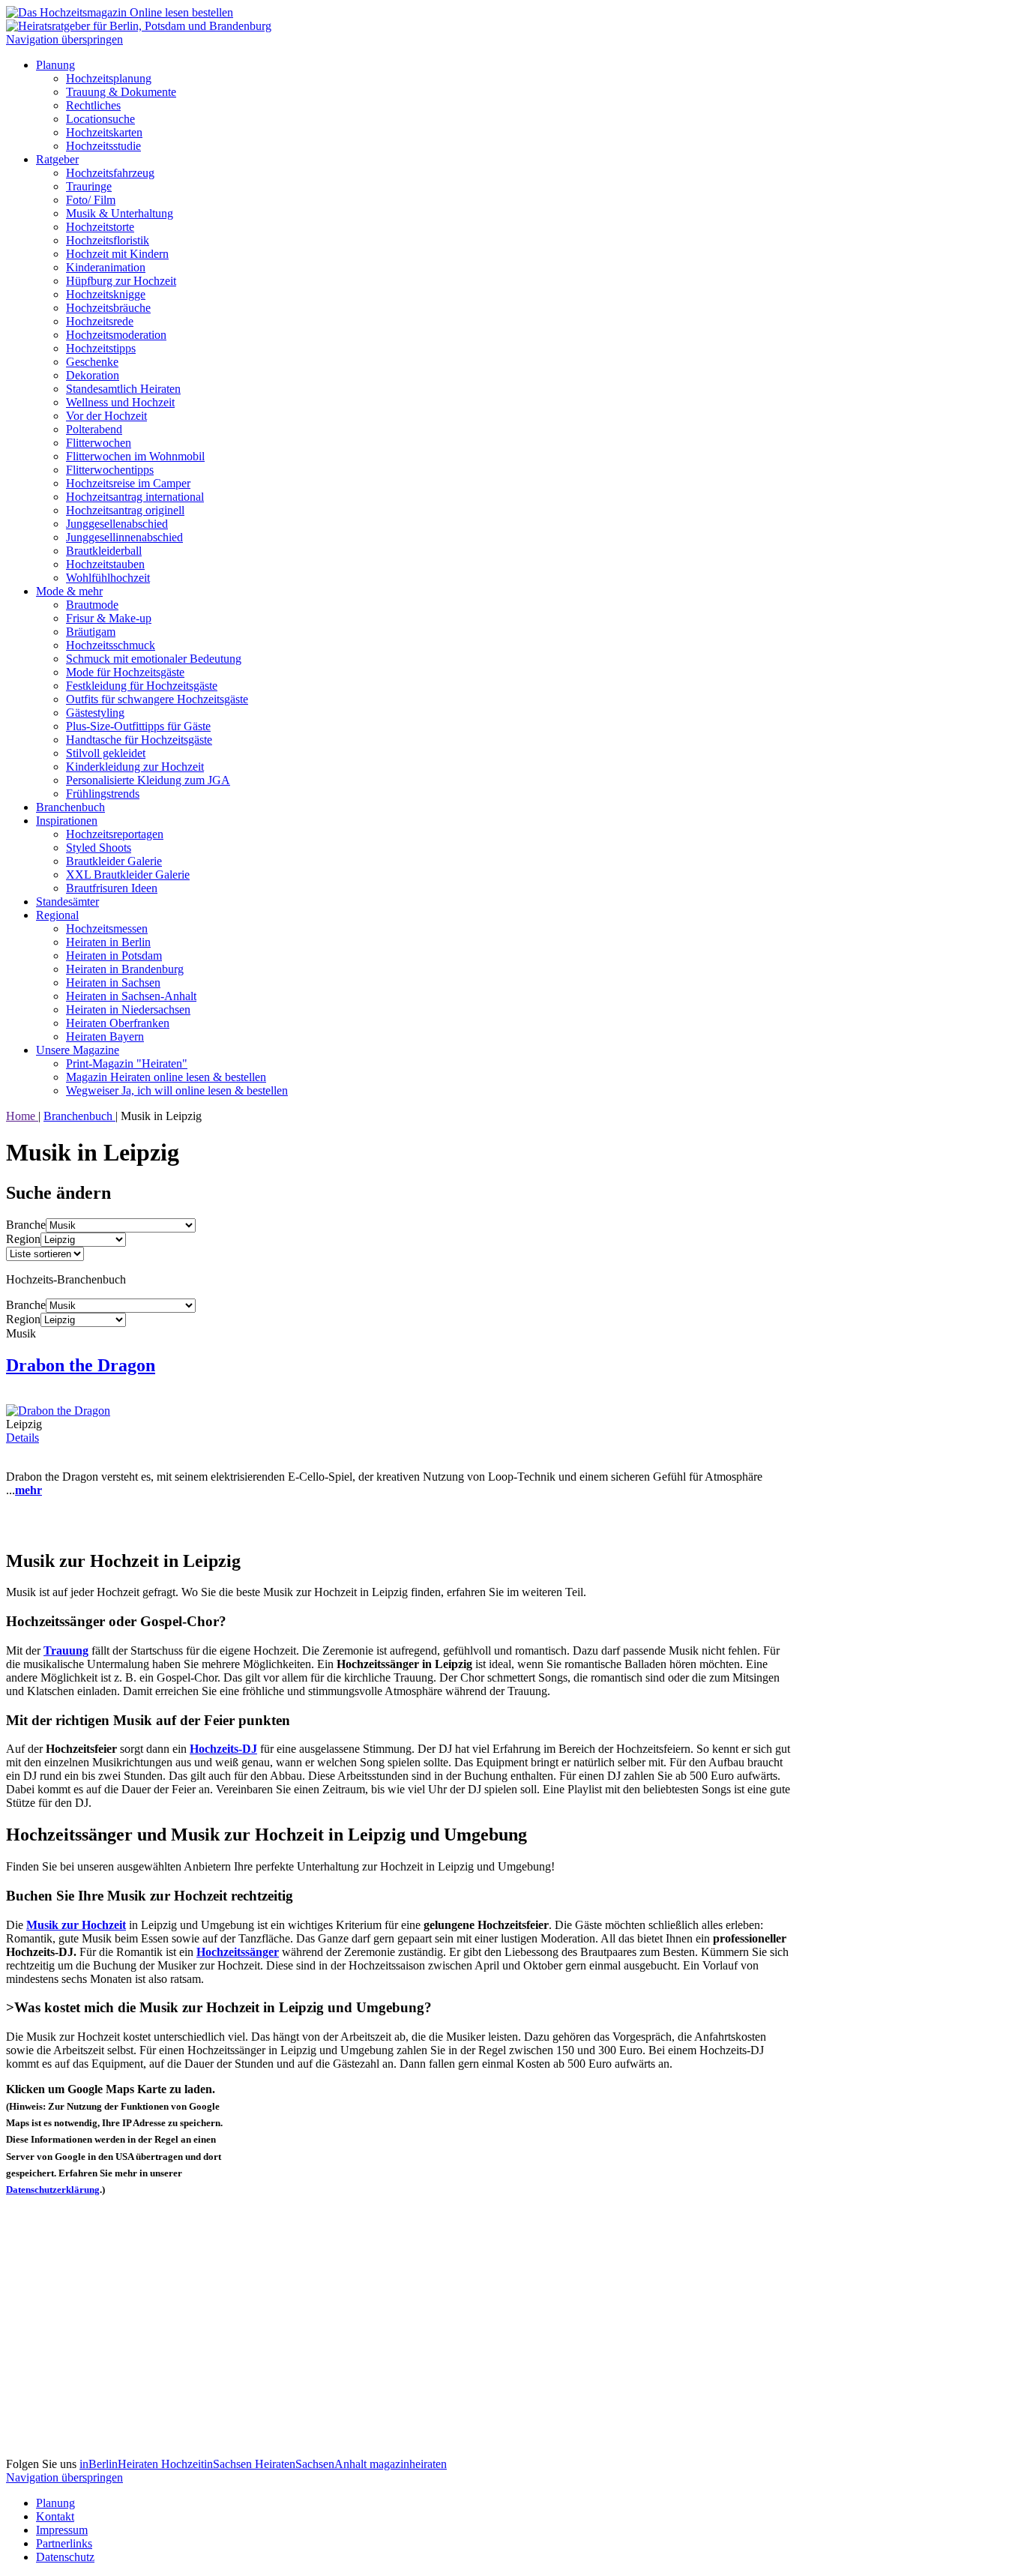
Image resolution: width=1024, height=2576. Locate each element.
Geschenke (92, 362)
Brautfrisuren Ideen (112, 888)
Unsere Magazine (78, 1050)
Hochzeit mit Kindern (117, 254)
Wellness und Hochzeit (120, 402)
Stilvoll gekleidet (106, 753)
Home (22, 1116)
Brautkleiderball (104, 551)
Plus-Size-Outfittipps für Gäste (138, 726)
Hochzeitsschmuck (111, 645)
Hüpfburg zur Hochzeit (121, 281)
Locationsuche (100, 119)
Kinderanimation (106, 267)
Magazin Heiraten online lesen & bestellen (166, 1077)
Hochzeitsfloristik (108, 240)
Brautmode (92, 605)
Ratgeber (57, 159)
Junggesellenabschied (117, 524)
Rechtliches (93, 105)
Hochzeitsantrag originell (125, 510)
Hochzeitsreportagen (115, 834)
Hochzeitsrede (100, 321)
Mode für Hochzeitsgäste (125, 672)
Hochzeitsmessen (107, 929)
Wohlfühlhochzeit (108, 578)
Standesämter (67, 902)
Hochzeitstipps (101, 348)
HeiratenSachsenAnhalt (312, 2464)
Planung (55, 65)
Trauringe (89, 186)
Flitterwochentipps (110, 470)
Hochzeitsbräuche (108, 308)
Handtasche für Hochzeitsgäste (139, 740)
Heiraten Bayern (105, 1036)
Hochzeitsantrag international (135, 497)
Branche (26, 1225)
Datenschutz (65, 2557)
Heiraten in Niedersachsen (128, 1009)
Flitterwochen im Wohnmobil (135, 456)
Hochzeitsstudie (103, 146)
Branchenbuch (70, 807)
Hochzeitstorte (100, 227)
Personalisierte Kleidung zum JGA (148, 780)
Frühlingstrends (103, 794)
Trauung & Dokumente (121, 92)
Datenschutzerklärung (53, 2190)
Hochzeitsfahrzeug (110, 173)
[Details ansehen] (58, 1411)
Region (23, 1239)
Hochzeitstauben (105, 564)
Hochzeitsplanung (109, 78)
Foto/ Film (91, 200)
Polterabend (94, 429)
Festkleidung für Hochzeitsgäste (142, 686)
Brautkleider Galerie (114, 861)
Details (22, 1438)
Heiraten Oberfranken (118, 1023)
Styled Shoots (99, 848)
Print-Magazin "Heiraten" (127, 1063)
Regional (57, 915)
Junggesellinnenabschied (124, 537)
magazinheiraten (408, 2464)
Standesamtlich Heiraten (123, 389)
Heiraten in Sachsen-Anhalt (131, 996)
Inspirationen (67, 821)
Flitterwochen (99, 443)
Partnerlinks (64, 2543)
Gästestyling (95, 713)
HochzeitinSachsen (208, 2464)
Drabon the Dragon (81, 1365)
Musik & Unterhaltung (120, 213)
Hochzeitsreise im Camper (128, 483)
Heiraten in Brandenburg (125, 969)
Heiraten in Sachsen (113, 982)
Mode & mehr (69, 591)
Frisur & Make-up (109, 618)
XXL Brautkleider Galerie (128, 875)
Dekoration (93, 375)
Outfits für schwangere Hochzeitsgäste (157, 699)
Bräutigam (91, 632)
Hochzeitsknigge (106, 294)
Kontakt (55, 2516)
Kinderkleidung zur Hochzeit (135, 767)
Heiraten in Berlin (108, 942)
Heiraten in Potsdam (114, 956)
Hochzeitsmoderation (116, 335)
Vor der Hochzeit (106, 416)
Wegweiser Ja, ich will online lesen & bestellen (177, 1090)
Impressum (62, 2530)
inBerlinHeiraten (120, 2464)
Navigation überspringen (64, 39)
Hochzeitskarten (104, 132)
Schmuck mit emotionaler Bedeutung (154, 659)
